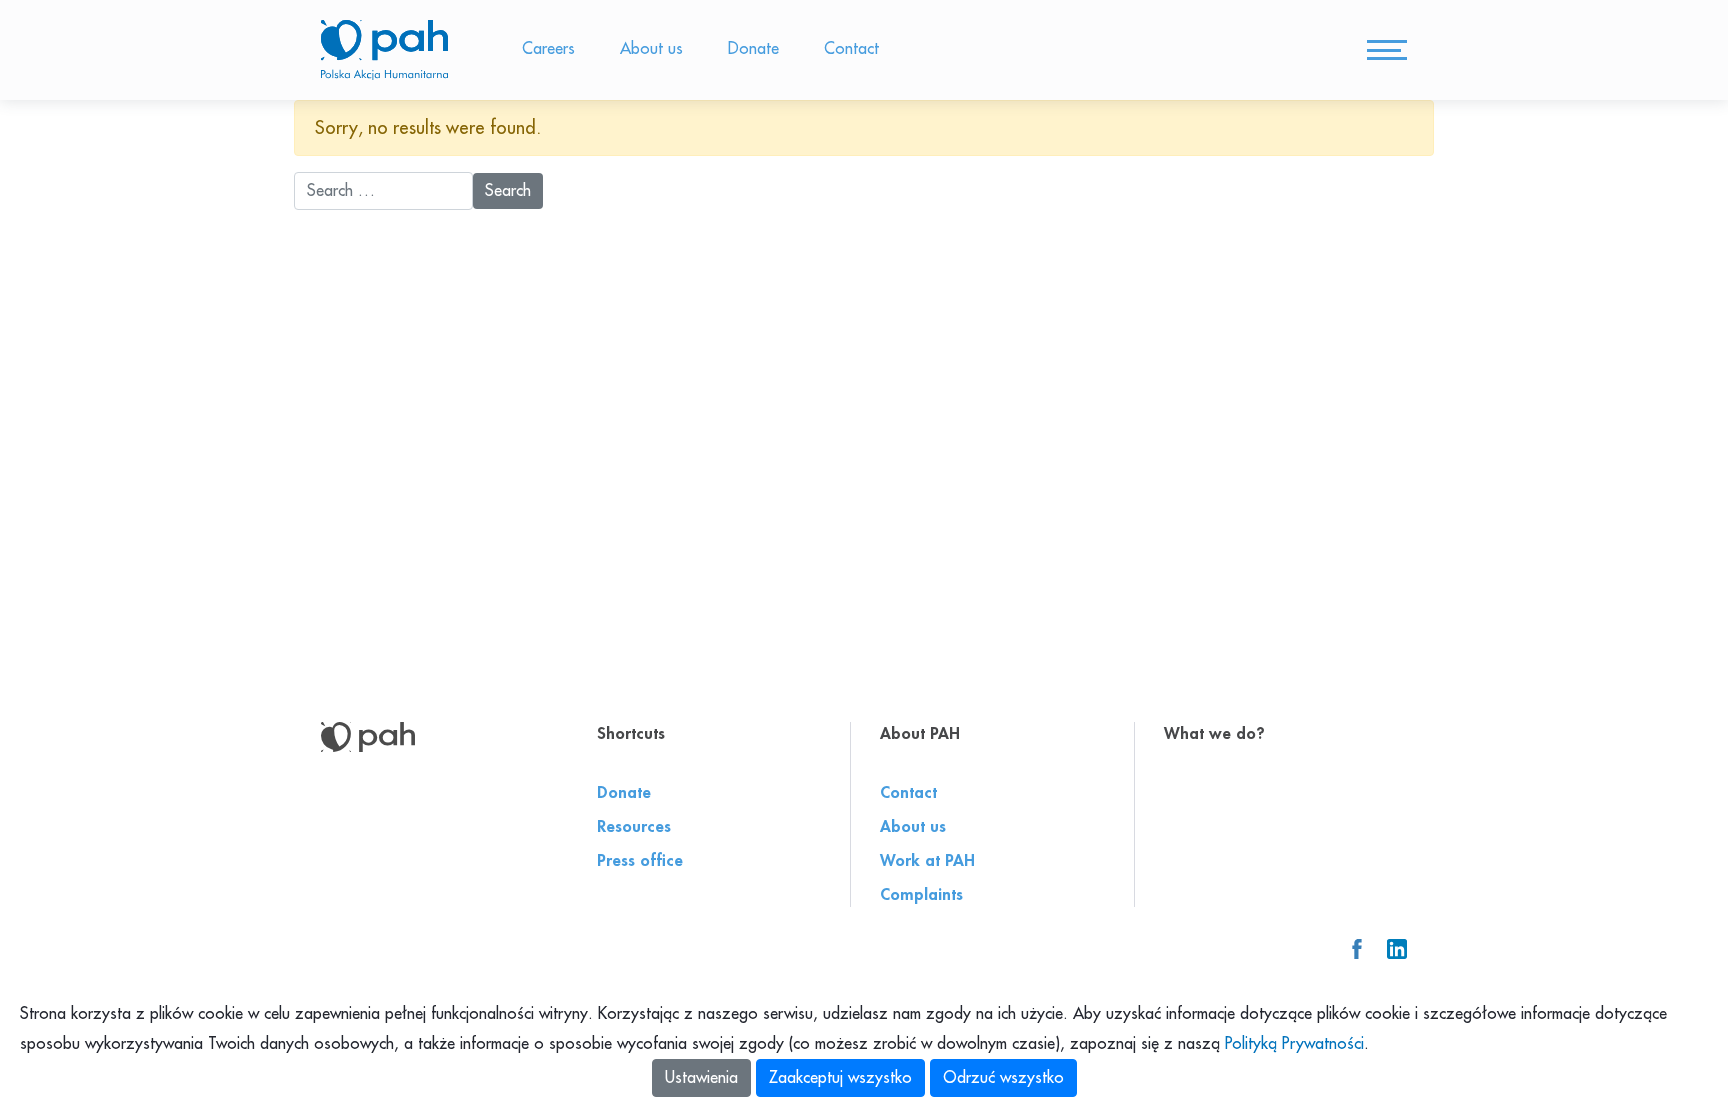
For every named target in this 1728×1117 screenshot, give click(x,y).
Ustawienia (701, 1078)
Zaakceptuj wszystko (840, 1078)
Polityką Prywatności (1294, 1044)
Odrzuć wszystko (1003, 1078)
